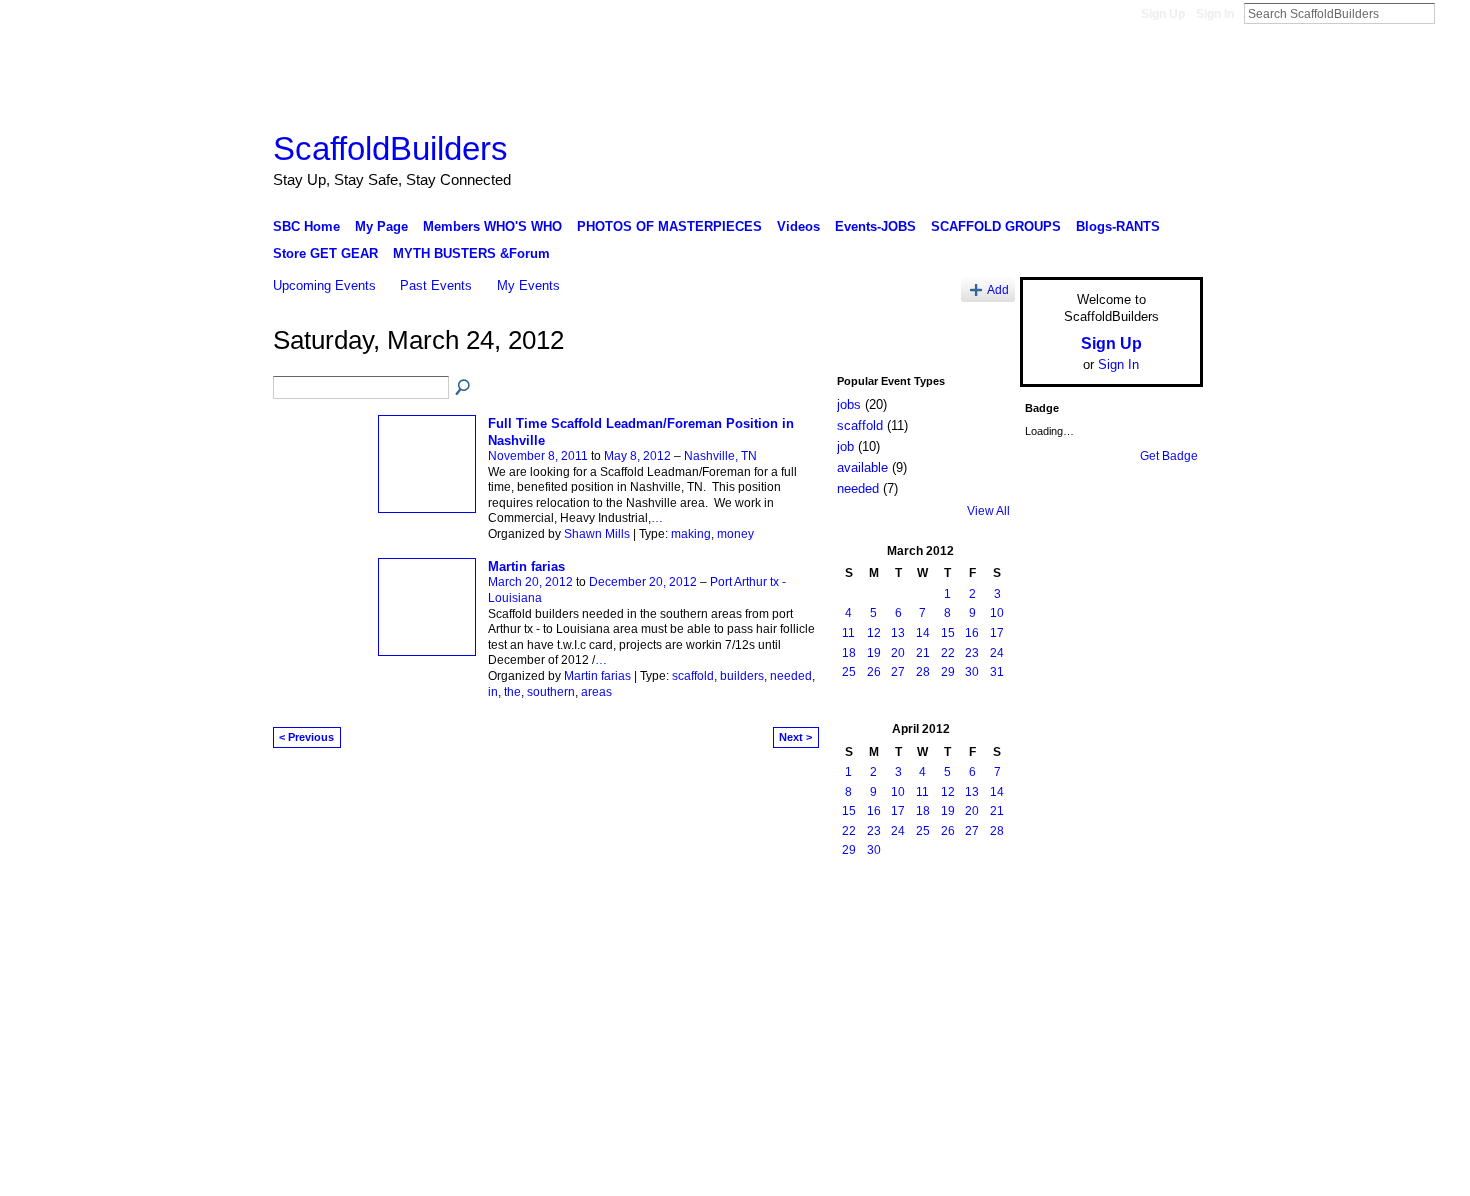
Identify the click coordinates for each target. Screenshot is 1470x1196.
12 (874, 633)
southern (551, 692)
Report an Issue (1055, 920)
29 (948, 672)
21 (923, 653)
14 (923, 633)
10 (997, 613)
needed (791, 676)
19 (874, 653)
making (691, 534)
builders (742, 676)
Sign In (1215, 14)
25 (849, 672)
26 (874, 672)
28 (923, 672)
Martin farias (526, 566)
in (493, 692)
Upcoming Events (324, 285)
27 (898, 672)
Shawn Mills (597, 534)
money (735, 534)
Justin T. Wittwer (423, 920)
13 (898, 633)
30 (972, 672)
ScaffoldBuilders (390, 148)
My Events (528, 285)
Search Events (464, 388)
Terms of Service (1158, 920)
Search (1451, 13)
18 (849, 653)
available (862, 467)
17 (997, 633)
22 (948, 653)
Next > (795, 737)
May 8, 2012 (637, 456)
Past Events (436, 285)
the (512, 692)
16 (972, 633)
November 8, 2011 (538, 456)
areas (596, 692)
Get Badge (1169, 456)
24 (997, 653)
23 (972, 653)
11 (848, 633)
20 (898, 653)
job (845, 446)
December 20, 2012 (643, 582)
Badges (976, 920)
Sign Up (1163, 14)
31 (997, 672)
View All (988, 511)
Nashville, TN (720, 456)
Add (998, 289)
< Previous (306, 737)
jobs (849, 404)
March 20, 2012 (530, 582)
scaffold (693, 676)
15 (948, 633)
